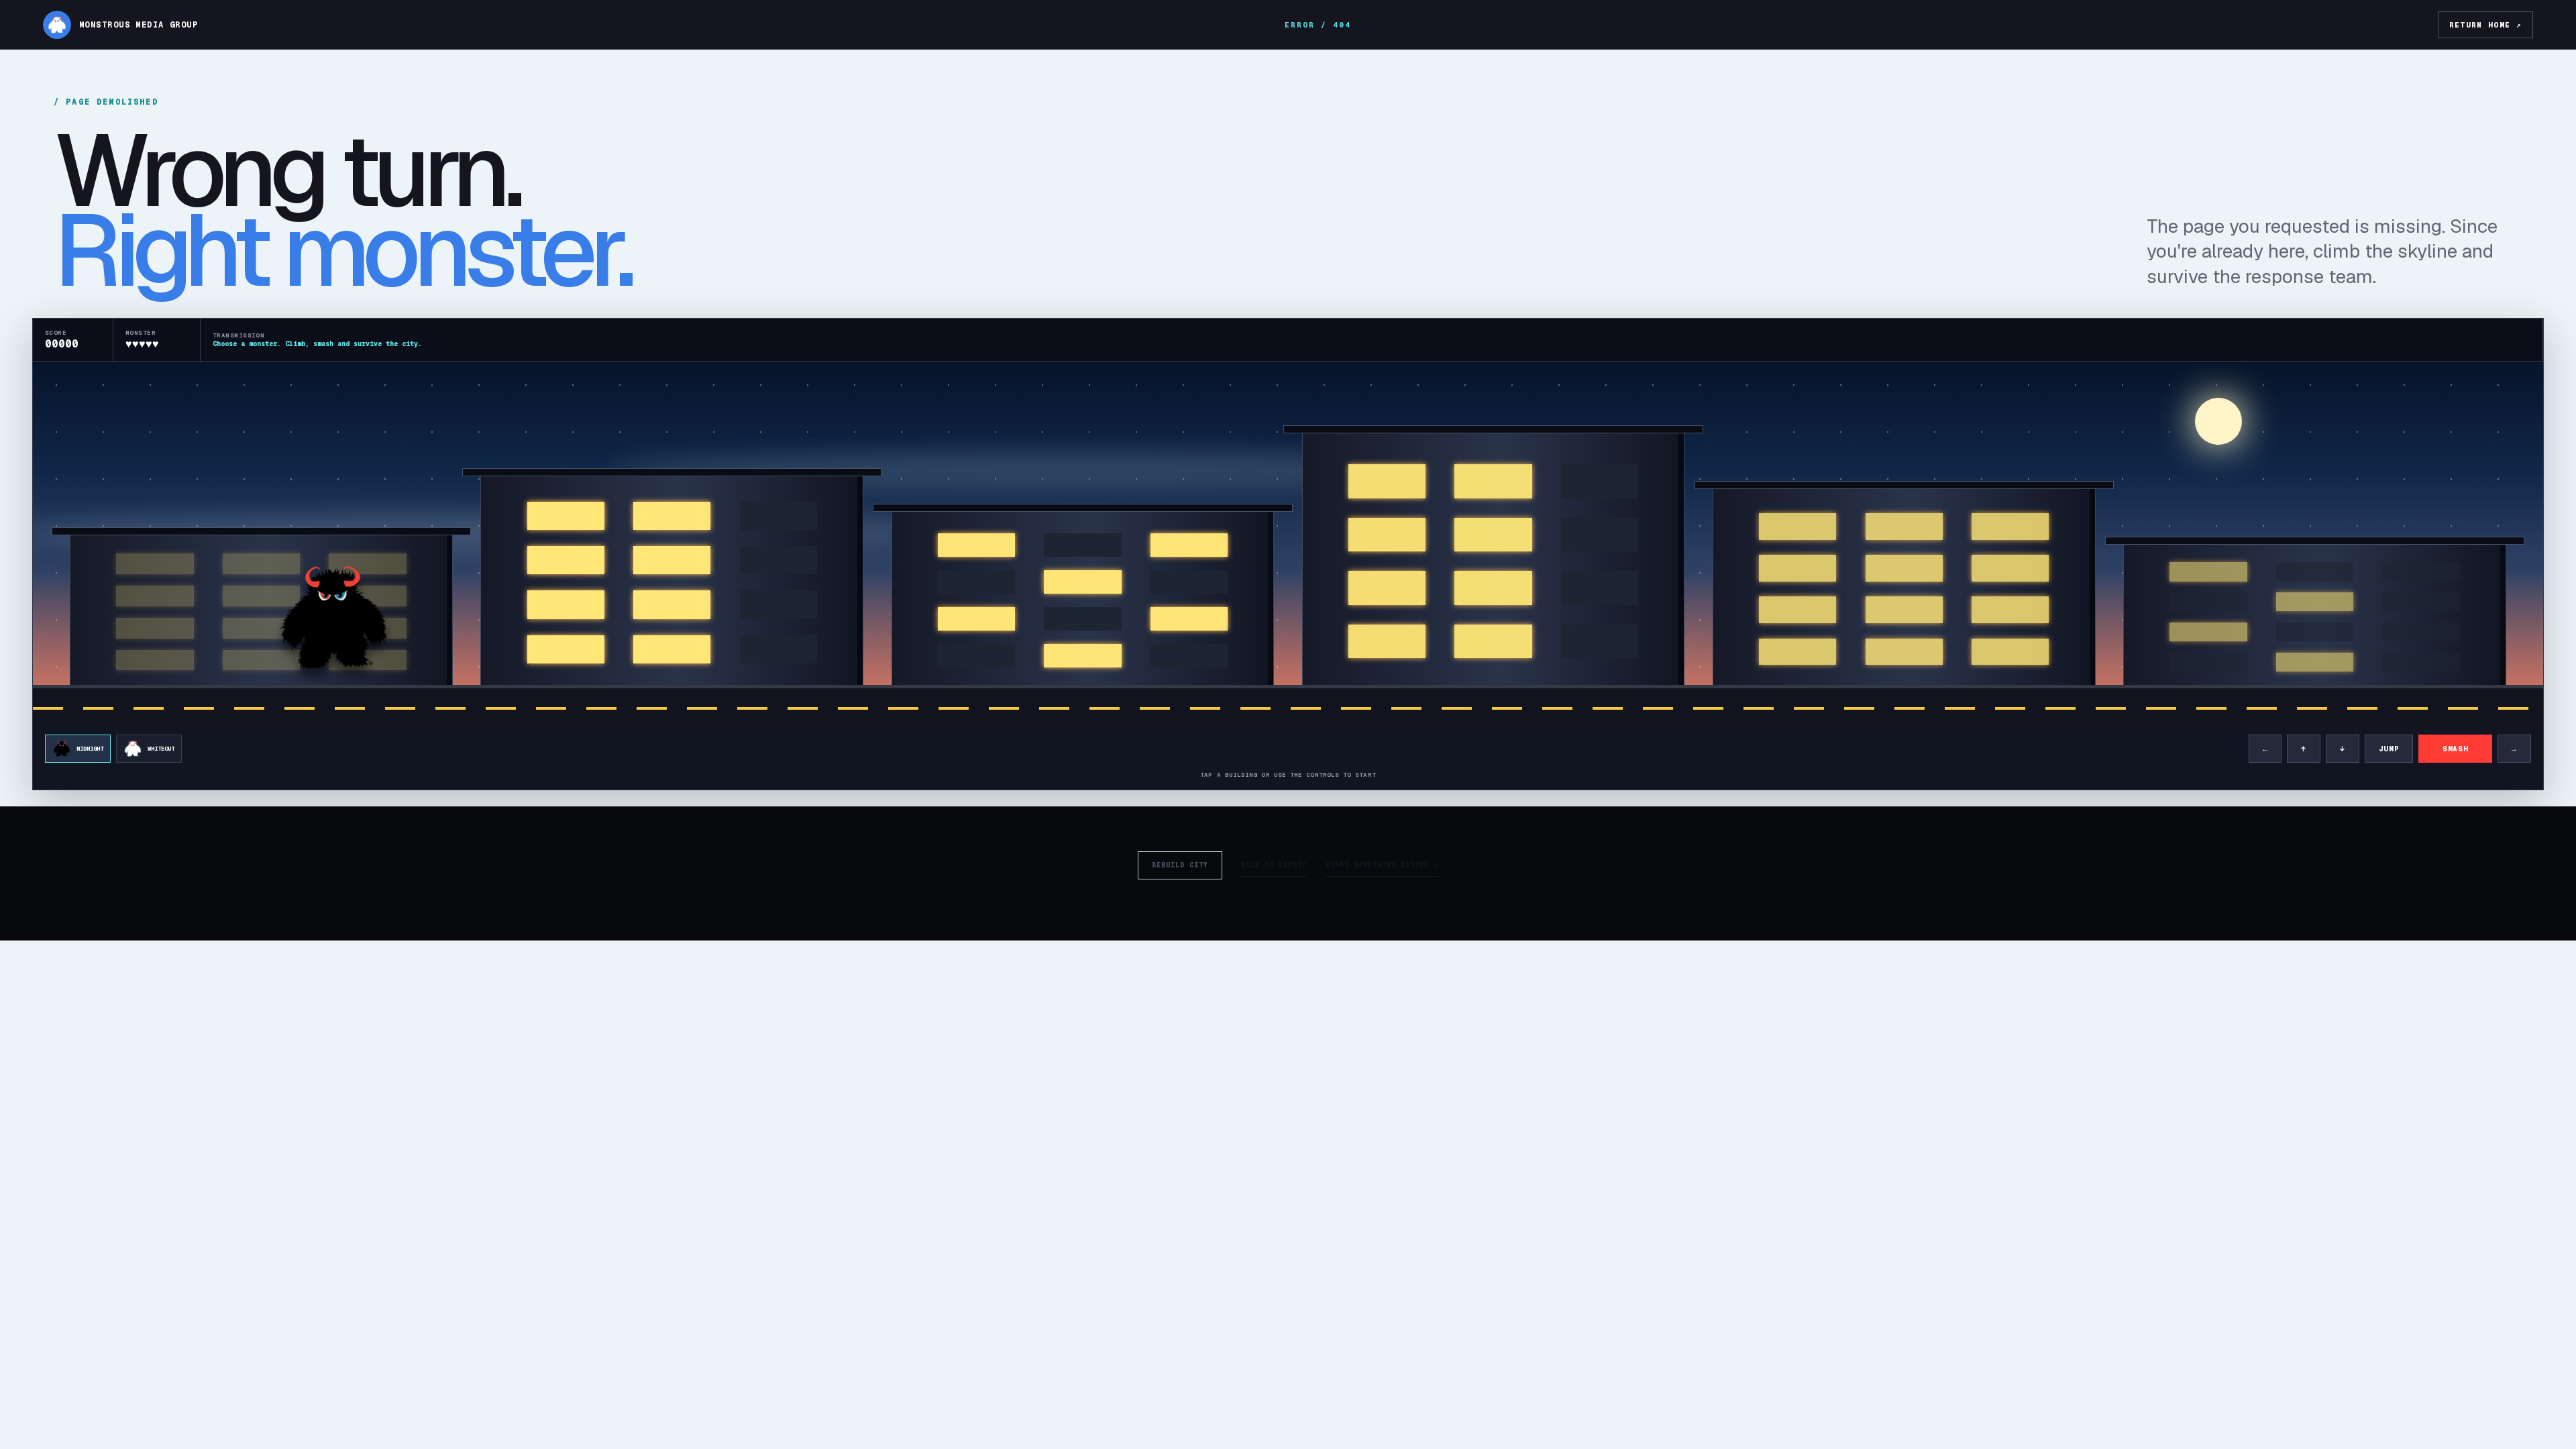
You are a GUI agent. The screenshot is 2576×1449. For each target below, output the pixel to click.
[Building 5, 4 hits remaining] (1904, 589)
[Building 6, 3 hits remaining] (2315, 617)
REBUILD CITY (1180, 865)
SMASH (2455, 749)
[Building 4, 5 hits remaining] (1494, 561)
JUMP (2389, 749)
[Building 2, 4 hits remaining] (672, 583)
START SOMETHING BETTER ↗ (1382, 865)
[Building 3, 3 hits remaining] (1083, 600)
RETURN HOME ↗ (2485, 25)
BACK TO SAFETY (1274, 865)
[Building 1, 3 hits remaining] (261, 612)
